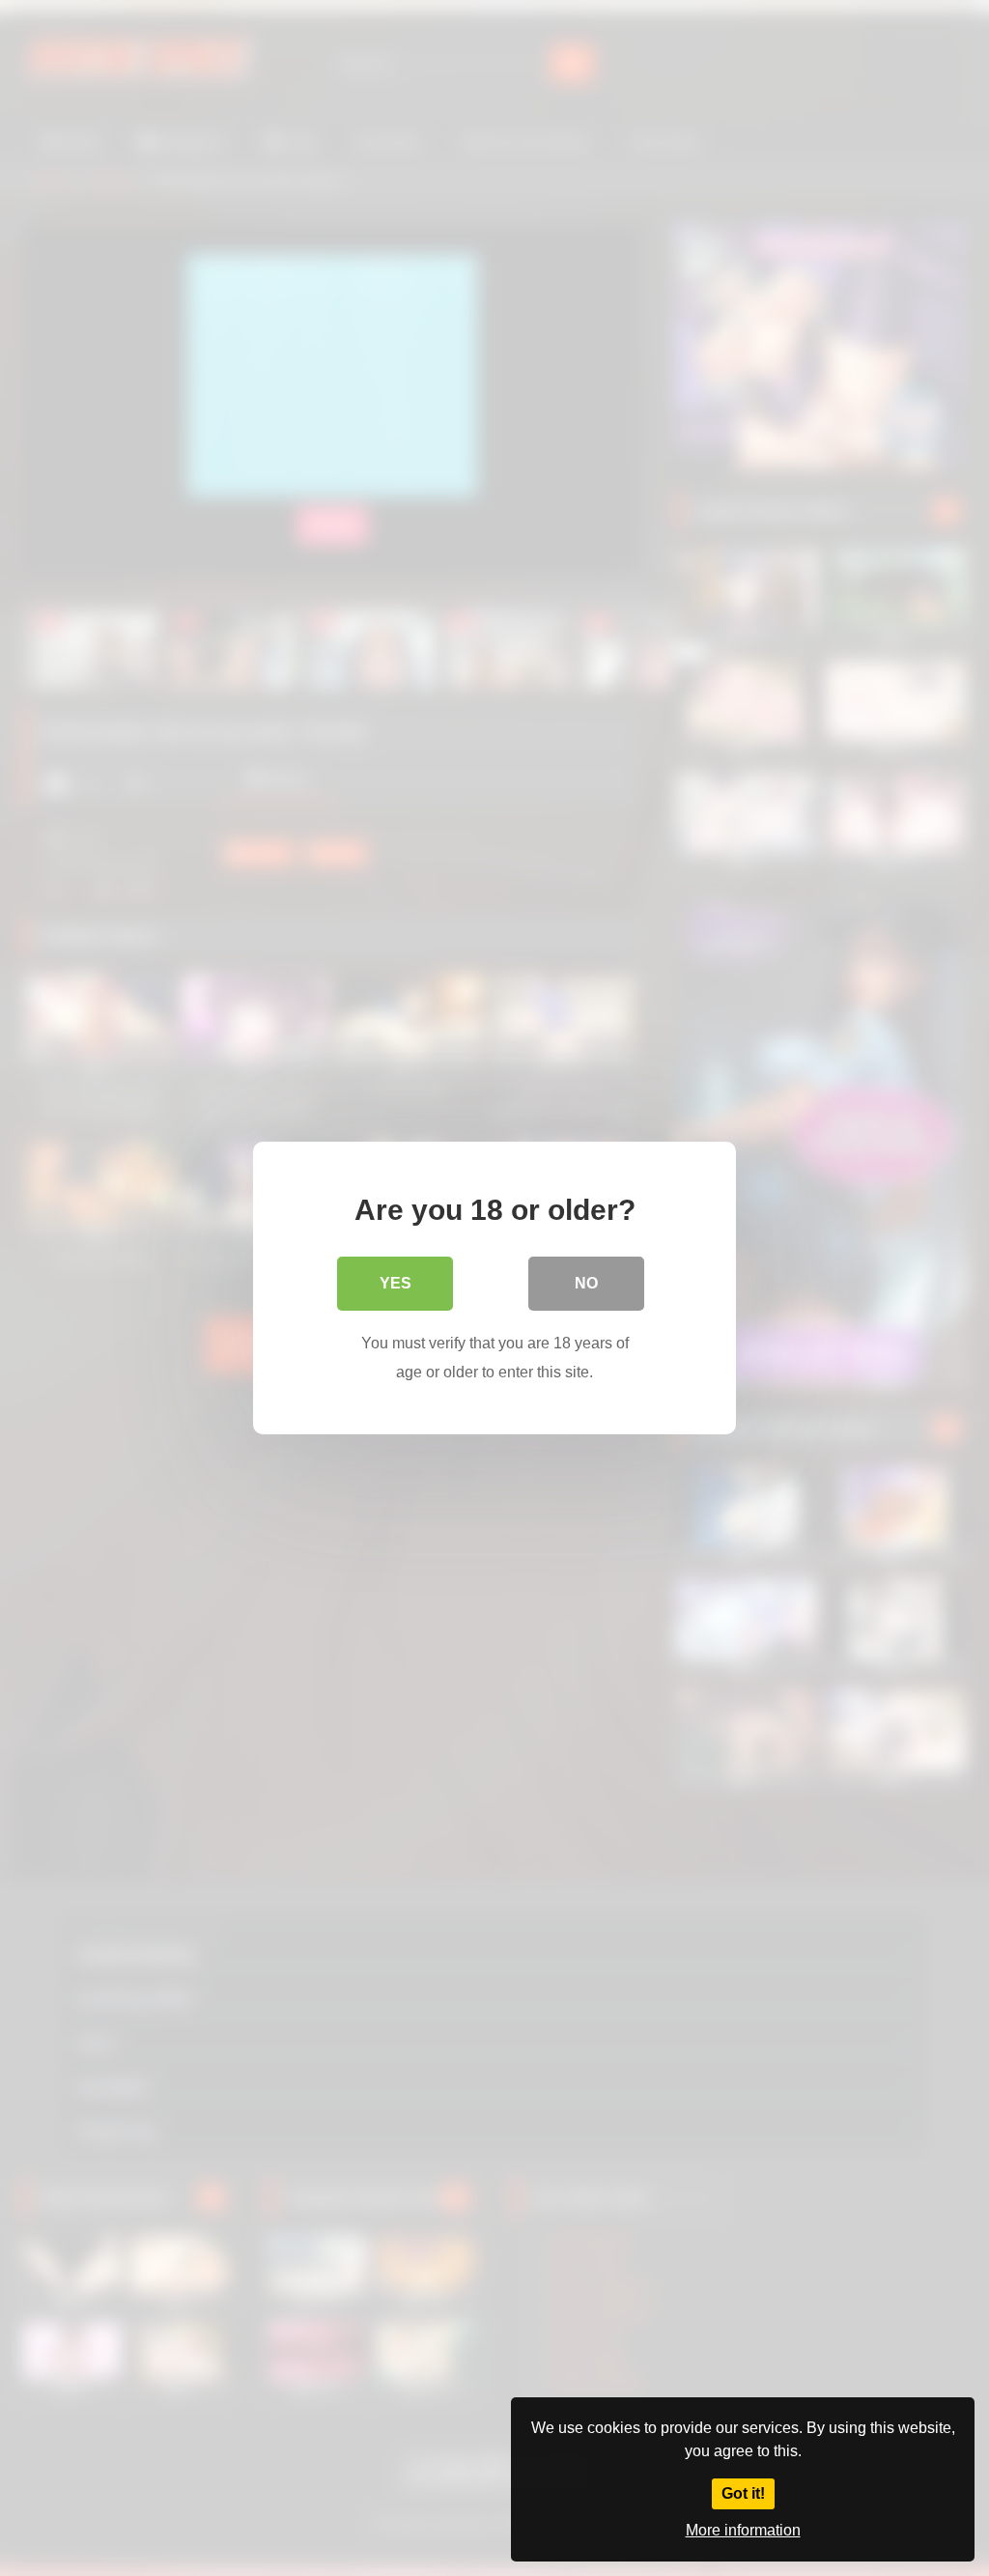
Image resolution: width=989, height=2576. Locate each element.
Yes (396, 1283)
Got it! (743, 2493)
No (586, 1283)
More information (743, 2530)
